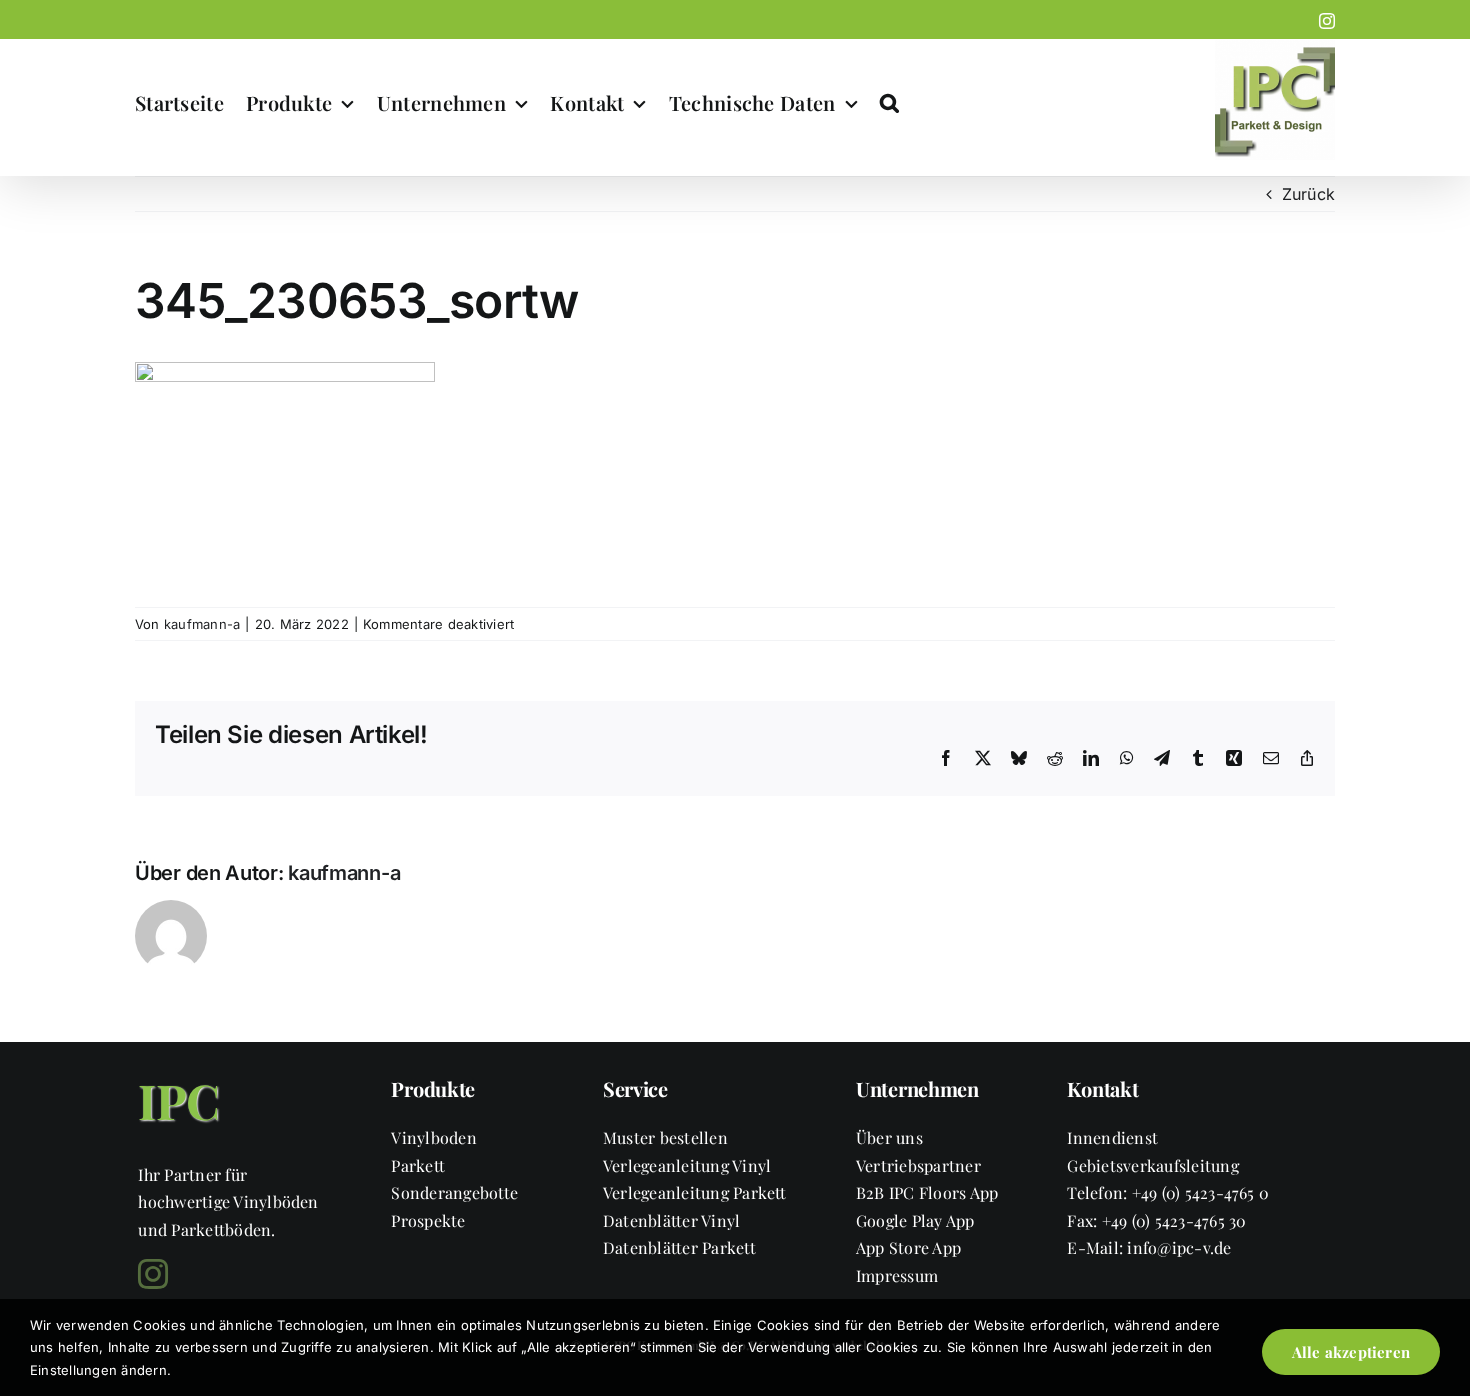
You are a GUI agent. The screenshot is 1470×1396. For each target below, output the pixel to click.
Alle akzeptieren (1351, 1352)
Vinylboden (433, 1137)
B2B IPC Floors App (927, 1192)
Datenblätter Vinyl (671, 1220)
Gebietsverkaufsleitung (1152, 1165)
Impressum (897, 1275)
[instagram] (153, 1274)
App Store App (908, 1247)
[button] (889, 102)
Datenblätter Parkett (679, 1247)
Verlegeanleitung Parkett (695, 1192)
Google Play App (915, 1220)
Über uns (889, 1137)
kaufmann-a (202, 624)
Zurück (1308, 194)
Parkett (418, 1165)
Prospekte (428, 1220)
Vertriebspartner (918, 1165)
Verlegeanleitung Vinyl (687, 1165)
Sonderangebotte (454, 1192)
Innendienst (1112, 1137)
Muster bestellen (665, 1137)
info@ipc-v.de (1179, 1247)
